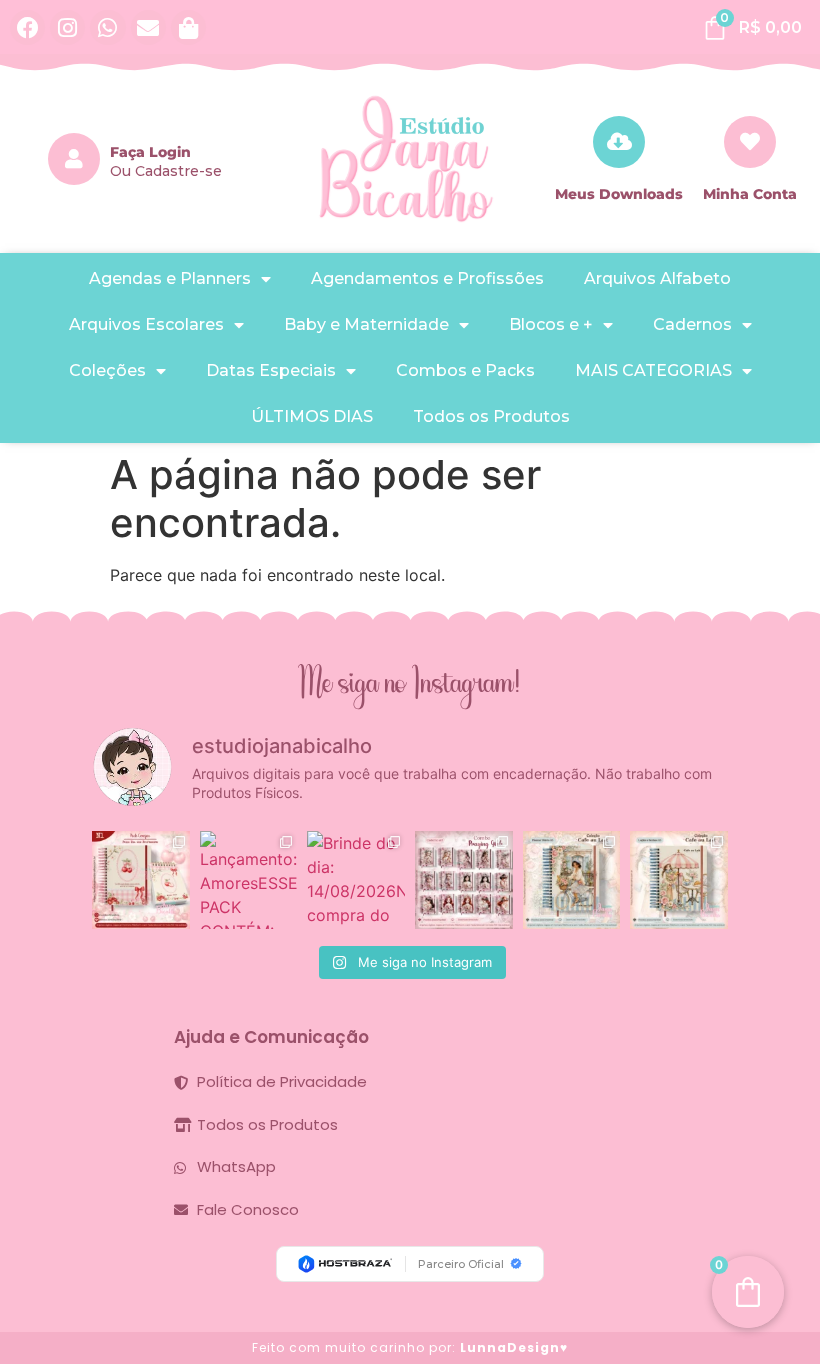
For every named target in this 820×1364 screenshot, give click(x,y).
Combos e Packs (465, 370)
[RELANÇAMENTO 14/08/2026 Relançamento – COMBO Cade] (464, 880)
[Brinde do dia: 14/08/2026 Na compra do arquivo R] (356, 880)
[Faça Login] (74, 159)
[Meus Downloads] (619, 142)
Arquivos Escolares (146, 324)
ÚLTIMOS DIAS (312, 416)
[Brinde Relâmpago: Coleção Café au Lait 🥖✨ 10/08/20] (572, 880)
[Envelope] (148, 27)
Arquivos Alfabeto (657, 278)
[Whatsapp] (107, 27)
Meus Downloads (619, 194)
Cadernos (692, 324)
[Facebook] (27, 27)
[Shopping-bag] (188, 27)
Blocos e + (551, 324)
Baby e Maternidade (366, 324)
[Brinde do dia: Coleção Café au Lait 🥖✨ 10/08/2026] (679, 880)
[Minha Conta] (750, 142)
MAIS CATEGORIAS (653, 370)
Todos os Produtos (491, 416)
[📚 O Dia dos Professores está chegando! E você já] (141, 880)
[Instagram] (67, 27)
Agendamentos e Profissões (427, 278)
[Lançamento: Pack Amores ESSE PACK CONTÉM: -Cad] (249, 880)
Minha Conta (750, 194)
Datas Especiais (271, 370)
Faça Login (150, 152)
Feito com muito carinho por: (410, 1347)
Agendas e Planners (170, 278)
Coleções (107, 370)
